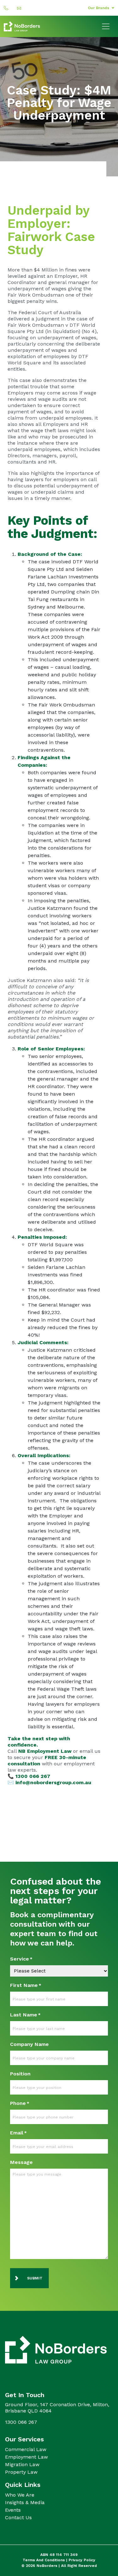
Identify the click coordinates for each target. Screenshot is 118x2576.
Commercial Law (26, 2449)
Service (21, 1959)
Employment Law (26, 2457)
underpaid (40, 938)
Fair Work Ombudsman (36, 295)
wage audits (52, 399)
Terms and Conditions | (46, 2560)
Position (20, 2074)
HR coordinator (57, 1139)
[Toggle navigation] (106, 26)
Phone (20, 2103)
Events (13, 2510)
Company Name (29, 2044)
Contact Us (18, 2517)
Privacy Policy (82, 2560)
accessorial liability (50, 735)
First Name (26, 1985)
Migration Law (22, 2464)
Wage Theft (70, 1689)
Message (21, 2162)
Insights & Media (25, 2502)
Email (18, 2133)
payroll (67, 456)
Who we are (20, 2495)
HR (84, 424)
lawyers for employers (51, 479)
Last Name (25, 2015)
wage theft (42, 430)
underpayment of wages (37, 289)
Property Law (21, 2472)
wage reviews (79, 1644)
